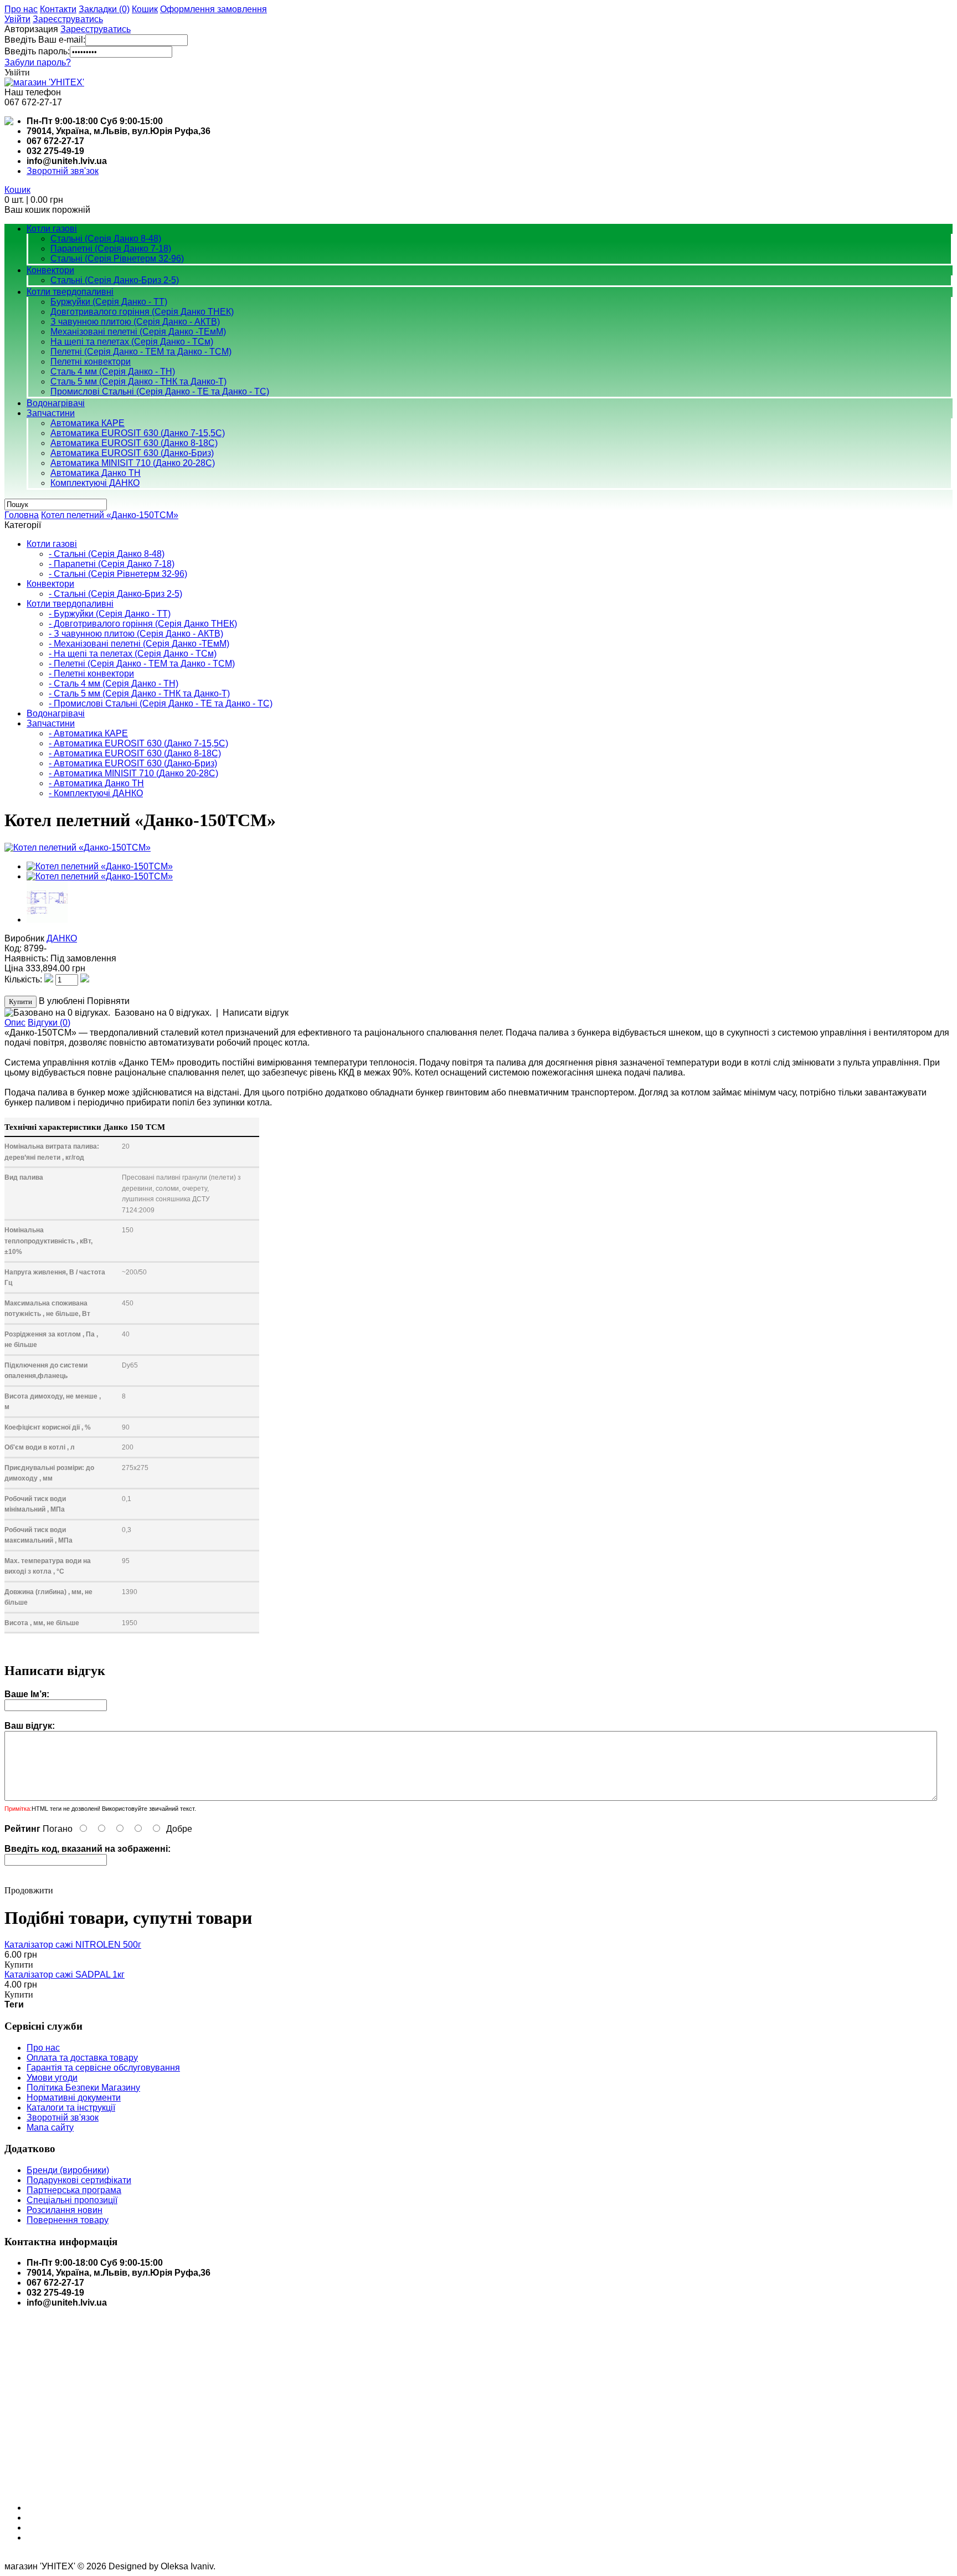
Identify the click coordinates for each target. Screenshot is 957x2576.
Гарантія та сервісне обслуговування (103, 2068)
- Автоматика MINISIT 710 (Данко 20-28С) (133, 773)
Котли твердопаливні (70, 292)
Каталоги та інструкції (71, 2108)
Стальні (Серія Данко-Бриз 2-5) (115, 280)
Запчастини (51, 413)
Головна (22, 515)
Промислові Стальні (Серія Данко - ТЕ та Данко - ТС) (160, 391)
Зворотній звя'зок (63, 171)
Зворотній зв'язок (63, 2117)
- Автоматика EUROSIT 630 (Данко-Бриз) (133, 763)
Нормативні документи (74, 2098)
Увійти (17, 19)
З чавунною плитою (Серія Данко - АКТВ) (135, 322)
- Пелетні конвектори (91, 674)
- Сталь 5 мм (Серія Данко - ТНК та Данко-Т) (139, 693)
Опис (15, 1023)
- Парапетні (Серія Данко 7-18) (112, 564)
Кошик (145, 9)
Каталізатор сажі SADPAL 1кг (65, 1975)
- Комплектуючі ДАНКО (96, 793)
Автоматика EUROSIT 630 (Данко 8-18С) (134, 443)
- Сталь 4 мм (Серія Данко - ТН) (114, 683)
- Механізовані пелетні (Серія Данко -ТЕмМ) (139, 644)
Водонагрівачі (56, 403)
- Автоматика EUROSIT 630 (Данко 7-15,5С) (138, 743)
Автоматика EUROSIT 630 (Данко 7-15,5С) (138, 433)
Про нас (21, 9)
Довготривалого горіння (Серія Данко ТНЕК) (142, 312)
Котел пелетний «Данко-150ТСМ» (110, 515)
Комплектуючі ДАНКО (95, 483)
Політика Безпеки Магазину (83, 2088)
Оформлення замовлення (213, 9)
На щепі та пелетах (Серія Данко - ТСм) (132, 342)
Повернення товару (68, 2220)
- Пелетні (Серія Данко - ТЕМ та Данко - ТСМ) (142, 664)
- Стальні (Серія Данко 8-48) (107, 554)
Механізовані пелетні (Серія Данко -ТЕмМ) (138, 332)
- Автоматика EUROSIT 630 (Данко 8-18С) (135, 753)
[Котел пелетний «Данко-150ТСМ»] (78, 847)
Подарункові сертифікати (79, 2180)
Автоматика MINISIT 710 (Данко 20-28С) (133, 463)
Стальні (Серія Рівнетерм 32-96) (117, 258)
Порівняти (108, 1001)
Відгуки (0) (49, 1023)
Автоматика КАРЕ (88, 423)
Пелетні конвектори (91, 362)
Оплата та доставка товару (82, 2058)
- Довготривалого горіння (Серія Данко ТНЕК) (143, 624)
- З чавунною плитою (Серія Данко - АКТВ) (136, 634)
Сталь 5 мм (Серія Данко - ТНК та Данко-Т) (138, 381)
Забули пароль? (38, 62)
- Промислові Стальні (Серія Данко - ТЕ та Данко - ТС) (161, 703)
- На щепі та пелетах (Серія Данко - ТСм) (133, 654)
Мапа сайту (50, 2127)
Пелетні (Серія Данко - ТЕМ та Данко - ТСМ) (141, 352)
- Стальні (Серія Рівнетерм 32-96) (118, 574)
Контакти (58, 9)
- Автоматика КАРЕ (88, 733)
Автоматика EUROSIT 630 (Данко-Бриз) (132, 453)
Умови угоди (52, 2078)
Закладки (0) (104, 9)
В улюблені (62, 1001)
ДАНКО (62, 938)
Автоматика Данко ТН (96, 473)
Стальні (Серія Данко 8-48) (106, 239)
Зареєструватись (68, 19)
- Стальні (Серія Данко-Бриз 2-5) (115, 594)
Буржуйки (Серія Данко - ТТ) (109, 302)
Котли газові (52, 229)
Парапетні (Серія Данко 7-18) (111, 249)
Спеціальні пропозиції (72, 2200)
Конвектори (50, 270)
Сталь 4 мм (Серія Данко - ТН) (113, 372)
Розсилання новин (65, 2210)
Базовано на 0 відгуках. (163, 1013)
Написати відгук (256, 1013)
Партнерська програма (74, 2190)
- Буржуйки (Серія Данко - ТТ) (110, 614)
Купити (19, 1965)
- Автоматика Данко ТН (96, 783)
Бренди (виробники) (68, 2170)
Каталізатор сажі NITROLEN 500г (73, 1945)
